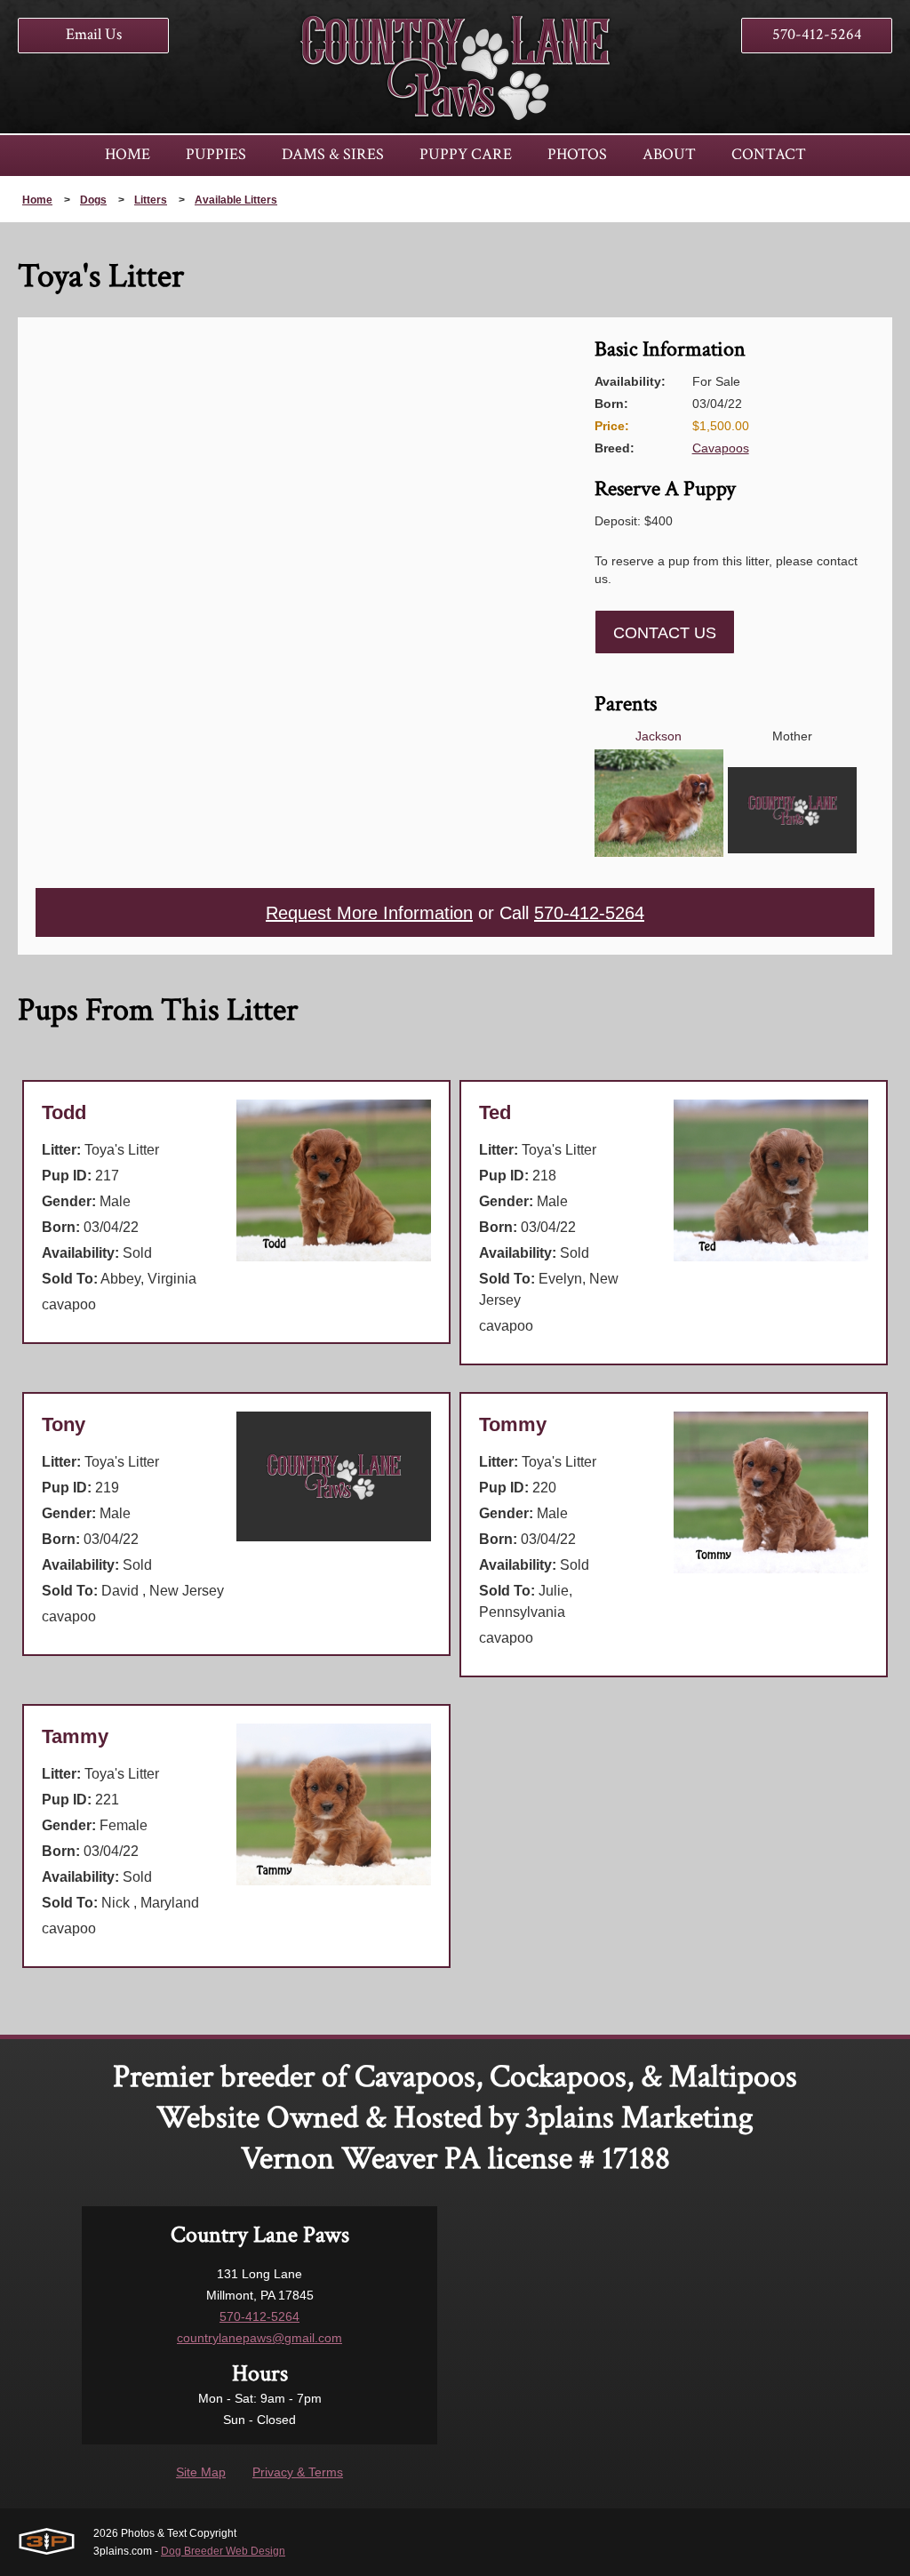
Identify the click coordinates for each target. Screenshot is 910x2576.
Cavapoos (721, 448)
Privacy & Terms (298, 2472)
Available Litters (236, 200)
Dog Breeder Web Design (223, 2551)
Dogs (93, 200)
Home (37, 200)
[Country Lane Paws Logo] (455, 67)
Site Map (201, 2472)
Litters (151, 200)
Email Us (94, 34)
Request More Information (369, 913)
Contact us (665, 633)
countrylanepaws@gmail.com (259, 2338)
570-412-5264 (817, 34)
